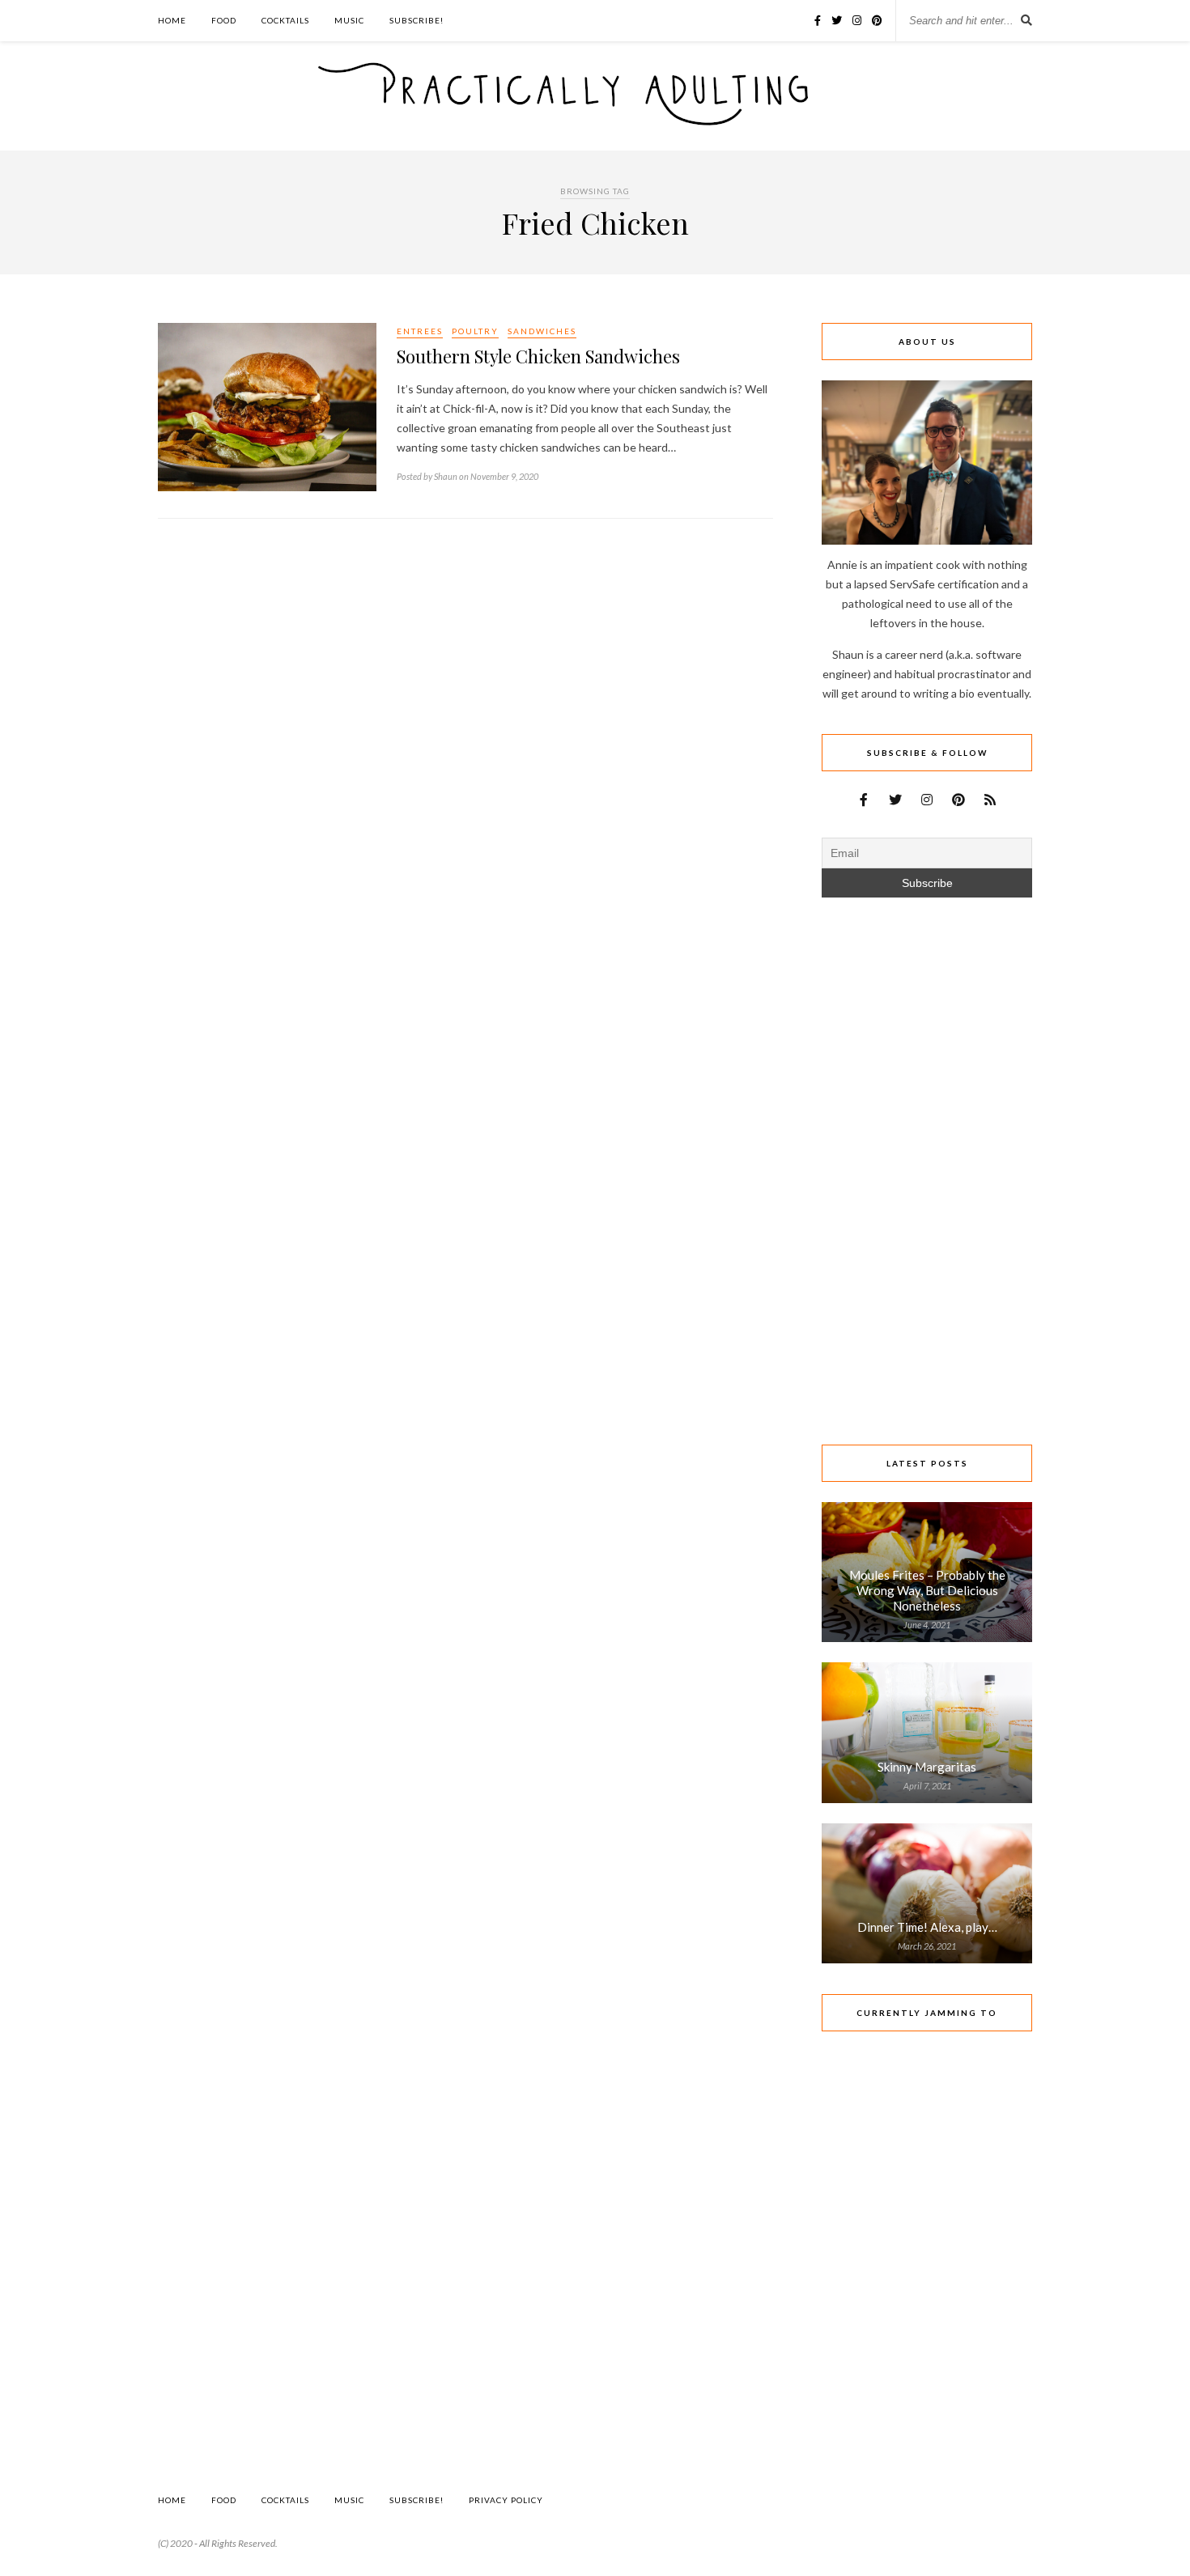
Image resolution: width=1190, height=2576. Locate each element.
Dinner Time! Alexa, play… (927, 1927)
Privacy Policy (506, 2500)
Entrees (420, 331)
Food (224, 20)
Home (172, 20)
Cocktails (285, 20)
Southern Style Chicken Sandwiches (538, 356)
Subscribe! (416, 20)
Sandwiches (542, 331)
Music (349, 20)
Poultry (475, 331)
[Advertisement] (465, 656)
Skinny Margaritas (927, 1767)
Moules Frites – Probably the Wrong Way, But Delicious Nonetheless (927, 1590)
